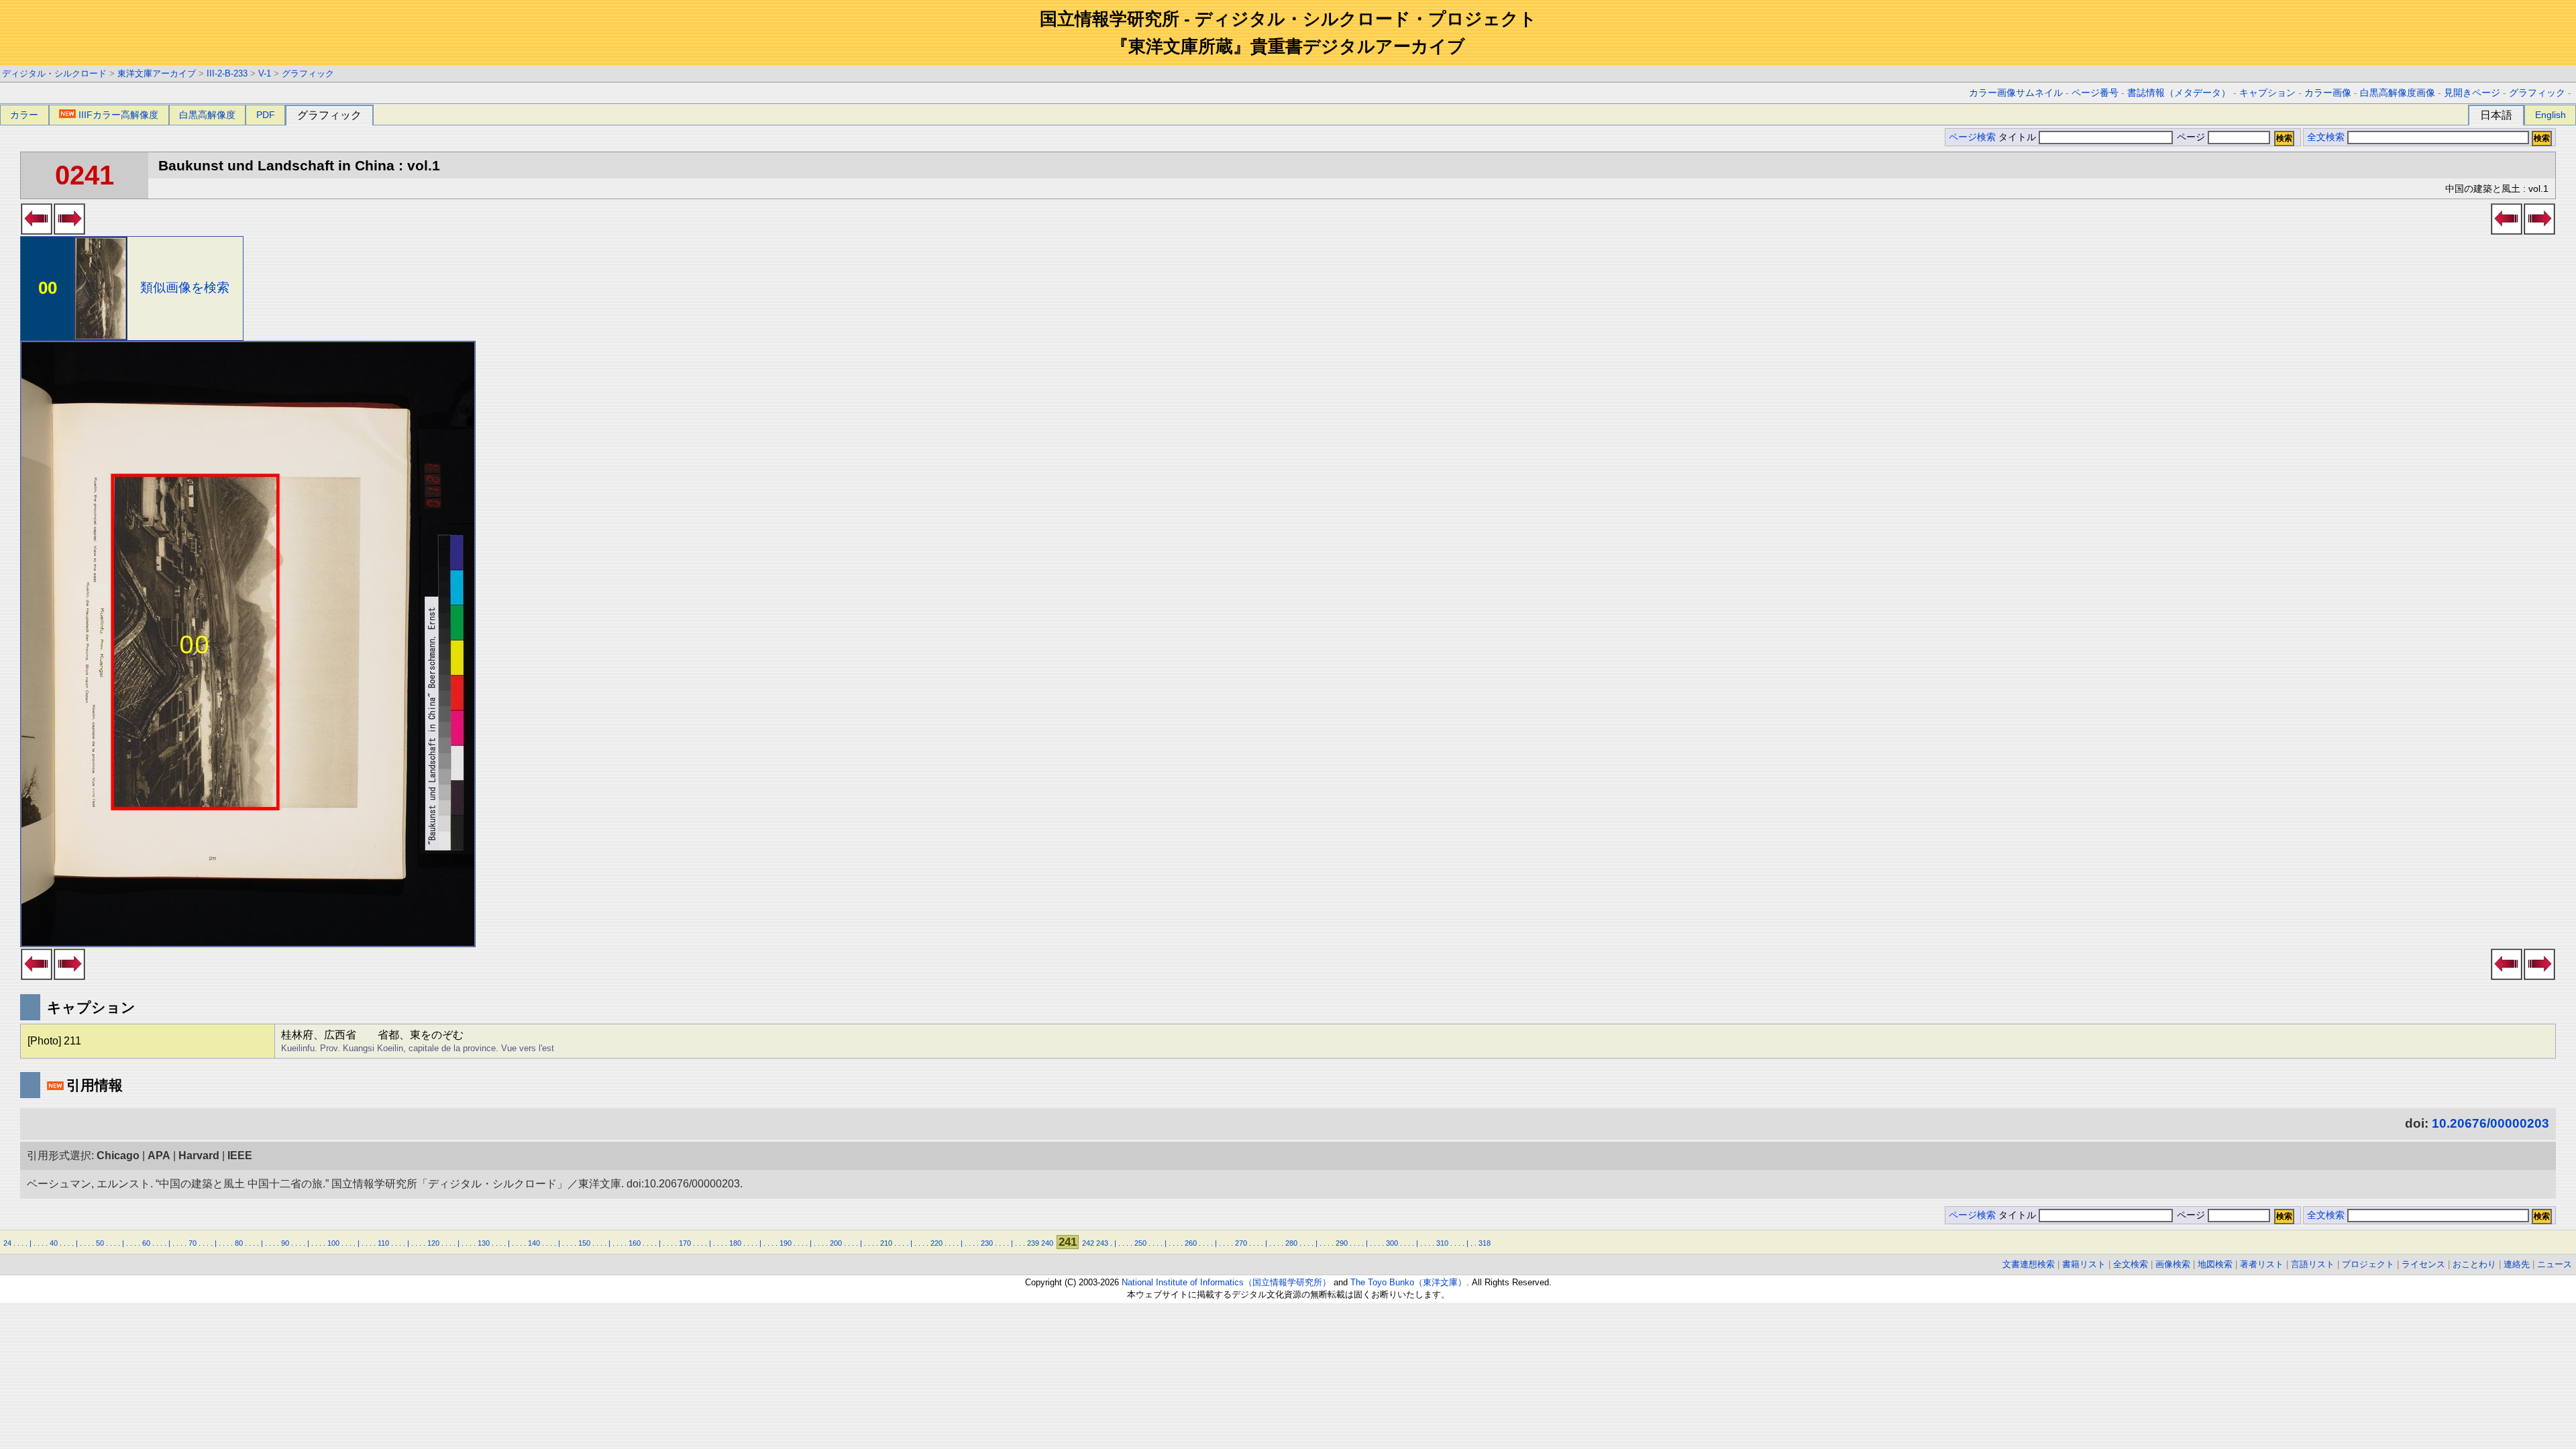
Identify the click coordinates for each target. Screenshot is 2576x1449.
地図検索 (2215, 1264)
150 (584, 1243)
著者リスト (2262, 1264)
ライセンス (2423, 1264)
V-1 (265, 73)
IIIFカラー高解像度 (118, 115)
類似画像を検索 (185, 287)
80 (239, 1243)
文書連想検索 (2029, 1264)
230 (987, 1243)
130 (484, 1243)
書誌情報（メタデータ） (2179, 93)
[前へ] (37, 231)
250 (1140, 1243)
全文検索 (2326, 137)
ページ (2191, 137)
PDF (266, 115)
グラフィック (308, 73)
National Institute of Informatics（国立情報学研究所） (1226, 1282)
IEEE (240, 1156)
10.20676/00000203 (2490, 1123)
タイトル (2019, 137)
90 (285, 1243)
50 (100, 1243)
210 (886, 1243)
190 (786, 1243)
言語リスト (2313, 1264)
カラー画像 (2328, 93)
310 (1442, 1243)
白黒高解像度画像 (2398, 93)
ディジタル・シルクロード (54, 73)
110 (383, 1243)
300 (1392, 1243)
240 (1047, 1243)
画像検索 (2173, 1264)
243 (1102, 1243)
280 (1291, 1243)
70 (193, 1243)
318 (1485, 1243)
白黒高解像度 (207, 115)
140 (534, 1243)
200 (836, 1243)
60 (146, 1243)
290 (1342, 1243)
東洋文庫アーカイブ (157, 73)
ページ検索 (1972, 137)
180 (735, 1243)
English (2551, 115)
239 (1033, 1243)
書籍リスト (2084, 1264)
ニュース (2555, 1264)
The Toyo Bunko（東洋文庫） (1408, 1282)
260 (1191, 1243)
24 (7, 1243)
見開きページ (2472, 93)
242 (1088, 1243)
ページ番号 (2095, 93)
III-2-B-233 (227, 73)
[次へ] (69, 231)
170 (685, 1243)
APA (159, 1156)
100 (333, 1243)
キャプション (2267, 93)
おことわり (2474, 1264)
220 (936, 1243)
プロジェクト (2368, 1264)
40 (54, 1243)
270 (1241, 1243)
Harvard (199, 1156)
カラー (24, 115)
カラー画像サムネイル (2016, 93)
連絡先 (2517, 1264)
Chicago (118, 1156)
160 (635, 1243)
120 (433, 1243)
